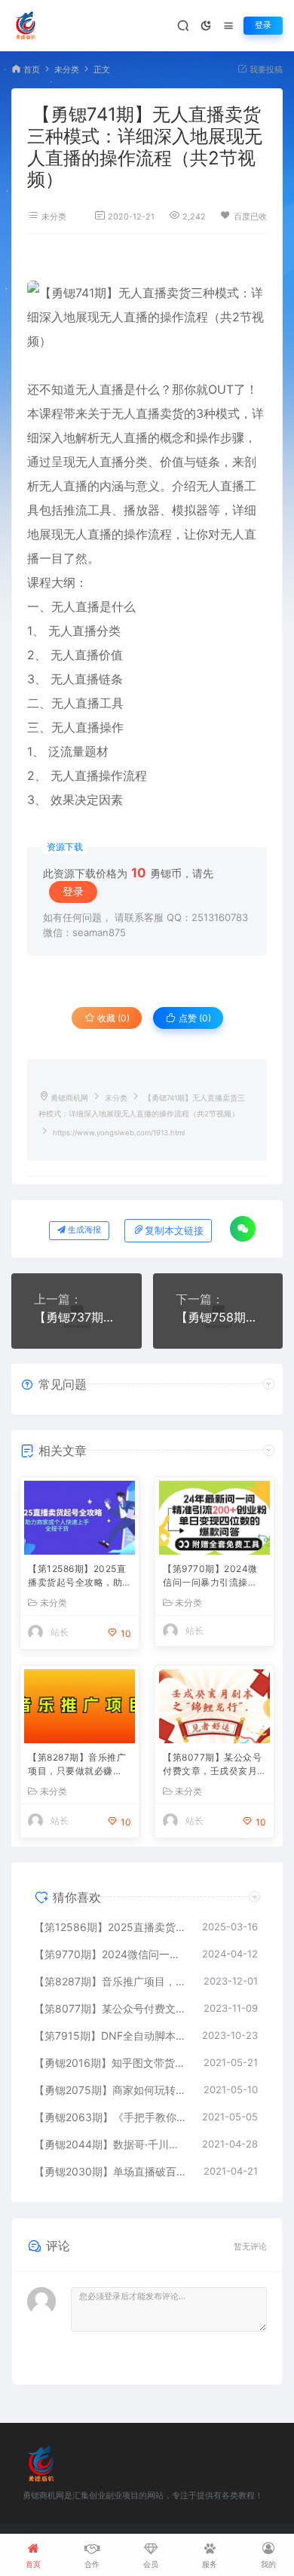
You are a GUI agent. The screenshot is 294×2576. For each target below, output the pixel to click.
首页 (32, 70)
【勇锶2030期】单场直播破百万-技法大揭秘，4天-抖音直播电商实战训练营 (111, 2171)
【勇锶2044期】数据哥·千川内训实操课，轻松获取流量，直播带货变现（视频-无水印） (110, 2144)
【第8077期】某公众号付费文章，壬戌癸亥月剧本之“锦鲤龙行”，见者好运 (214, 1765)
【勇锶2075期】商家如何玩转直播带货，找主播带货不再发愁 (111, 2090)
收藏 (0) (112, 1018)
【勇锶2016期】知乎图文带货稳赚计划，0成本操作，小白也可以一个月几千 (111, 2063)
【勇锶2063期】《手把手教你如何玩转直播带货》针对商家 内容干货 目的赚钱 (110, 2117)
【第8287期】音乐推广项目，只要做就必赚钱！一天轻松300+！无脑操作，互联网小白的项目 (78, 1765)
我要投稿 (265, 70)
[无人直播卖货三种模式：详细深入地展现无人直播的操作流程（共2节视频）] (147, 317)
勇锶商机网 (69, 1098)
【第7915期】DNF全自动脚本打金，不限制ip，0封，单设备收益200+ (110, 2036)
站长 (60, 1632)
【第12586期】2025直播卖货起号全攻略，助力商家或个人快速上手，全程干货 (77, 1577)
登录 (263, 25)
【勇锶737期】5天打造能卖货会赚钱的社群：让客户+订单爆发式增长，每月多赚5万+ (77, 1317)
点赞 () (194, 1018)
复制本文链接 (174, 1231)
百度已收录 (254, 217)
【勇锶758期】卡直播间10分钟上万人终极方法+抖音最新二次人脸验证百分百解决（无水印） (218, 1317)
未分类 (67, 70)
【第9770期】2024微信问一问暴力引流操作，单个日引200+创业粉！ (213, 1577)
